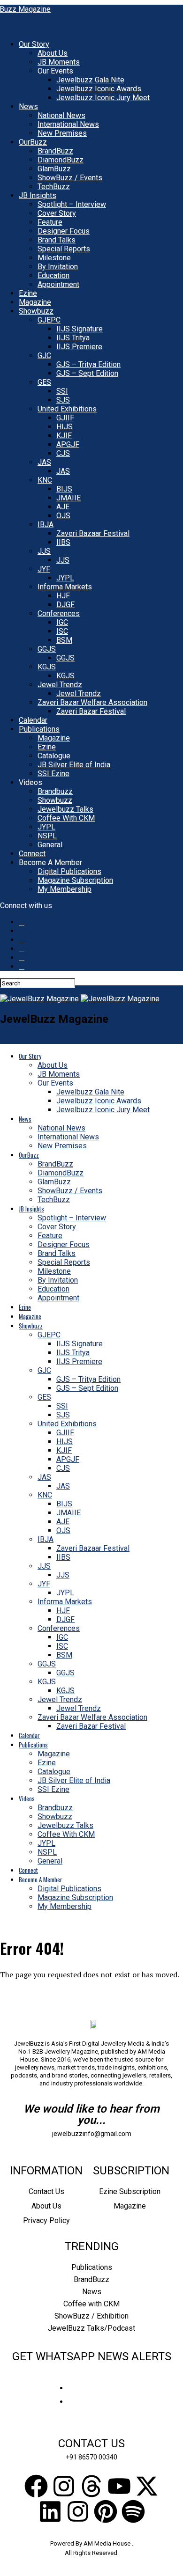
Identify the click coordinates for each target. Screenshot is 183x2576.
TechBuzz (54, 187)
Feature (50, 222)
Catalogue (54, 756)
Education (53, 275)
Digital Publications (69, 871)
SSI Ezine (53, 774)
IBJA (46, 525)
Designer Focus (64, 231)
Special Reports (64, 249)
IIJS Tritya (73, 338)
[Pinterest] (106, 2511)
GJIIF (65, 418)
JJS (44, 551)
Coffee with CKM (91, 2304)
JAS (44, 462)
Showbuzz (36, 311)
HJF (63, 596)
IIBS (63, 542)
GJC (44, 356)
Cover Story (57, 213)
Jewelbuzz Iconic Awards (99, 89)
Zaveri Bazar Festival (91, 711)
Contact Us (46, 2191)
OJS (63, 516)
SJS (63, 400)
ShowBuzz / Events (70, 178)
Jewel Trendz (60, 685)
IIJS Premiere (79, 347)
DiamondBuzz (61, 160)
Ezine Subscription (130, 2191)
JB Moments (59, 62)
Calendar (33, 720)
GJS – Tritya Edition (88, 364)
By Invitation (58, 267)
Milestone (54, 258)
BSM (64, 640)
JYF (44, 569)
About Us (53, 53)
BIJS (64, 489)
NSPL (47, 836)
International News (68, 124)
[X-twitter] (147, 2486)
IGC (62, 622)
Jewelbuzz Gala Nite (90, 80)
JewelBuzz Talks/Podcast (91, 2328)
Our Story (34, 44)
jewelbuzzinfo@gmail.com (92, 2134)
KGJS (47, 667)
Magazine (35, 302)
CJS (63, 453)
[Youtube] (119, 2486)
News (28, 106)
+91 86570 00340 (91, 2457)
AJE (63, 507)
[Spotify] (133, 2511)
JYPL (65, 578)
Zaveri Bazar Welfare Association (92, 702)
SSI (62, 391)
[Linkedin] (50, 2511)
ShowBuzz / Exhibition (91, 2316)
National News (61, 115)
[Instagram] (64, 2486)
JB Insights (38, 195)
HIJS (65, 427)
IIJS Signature (80, 329)
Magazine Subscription (75, 880)
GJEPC (49, 320)
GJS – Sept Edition (87, 373)
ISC (62, 631)
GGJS (47, 649)
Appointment (58, 284)
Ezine (28, 293)
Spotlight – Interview (72, 204)
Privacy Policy (46, 2220)
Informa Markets (65, 587)
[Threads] (91, 2486)
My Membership (65, 889)
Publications (39, 729)
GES (44, 382)
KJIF (64, 436)
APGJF (68, 444)
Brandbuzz (55, 791)
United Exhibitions (67, 409)
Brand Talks (57, 240)
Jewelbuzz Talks (65, 809)
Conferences (59, 613)
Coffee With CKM (66, 818)
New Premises (62, 133)
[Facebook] (36, 2486)
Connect (32, 854)
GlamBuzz (54, 169)
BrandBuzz (55, 151)
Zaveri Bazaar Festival (93, 533)
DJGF (65, 605)
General (50, 845)
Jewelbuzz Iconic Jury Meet (103, 98)
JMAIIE (69, 498)
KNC (45, 480)
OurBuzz (33, 142)
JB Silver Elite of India (74, 765)
